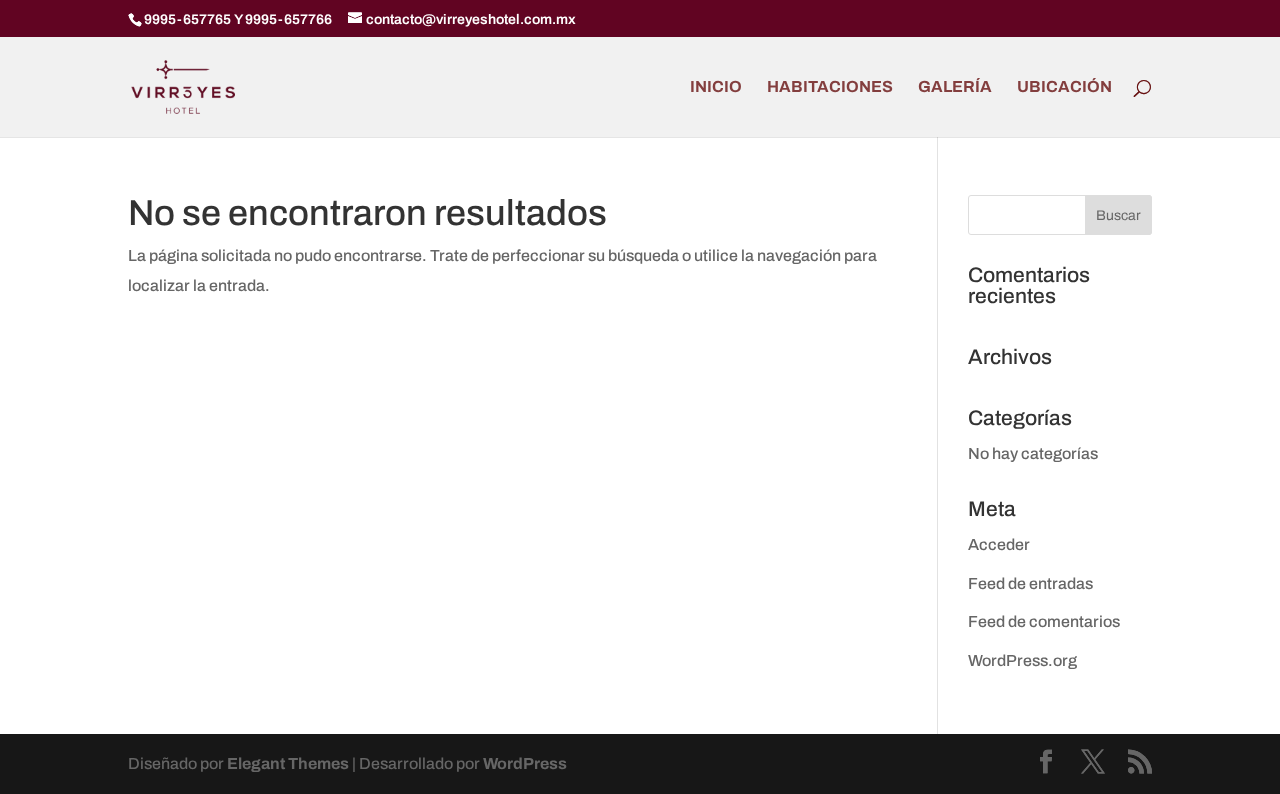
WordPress (525, 763)
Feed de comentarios (1044, 621)
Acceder (999, 544)
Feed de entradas (1030, 583)
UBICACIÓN (1064, 87)
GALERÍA (955, 87)
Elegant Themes (288, 763)
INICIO (716, 87)
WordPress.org (1022, 660)
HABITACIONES (830, 87)
